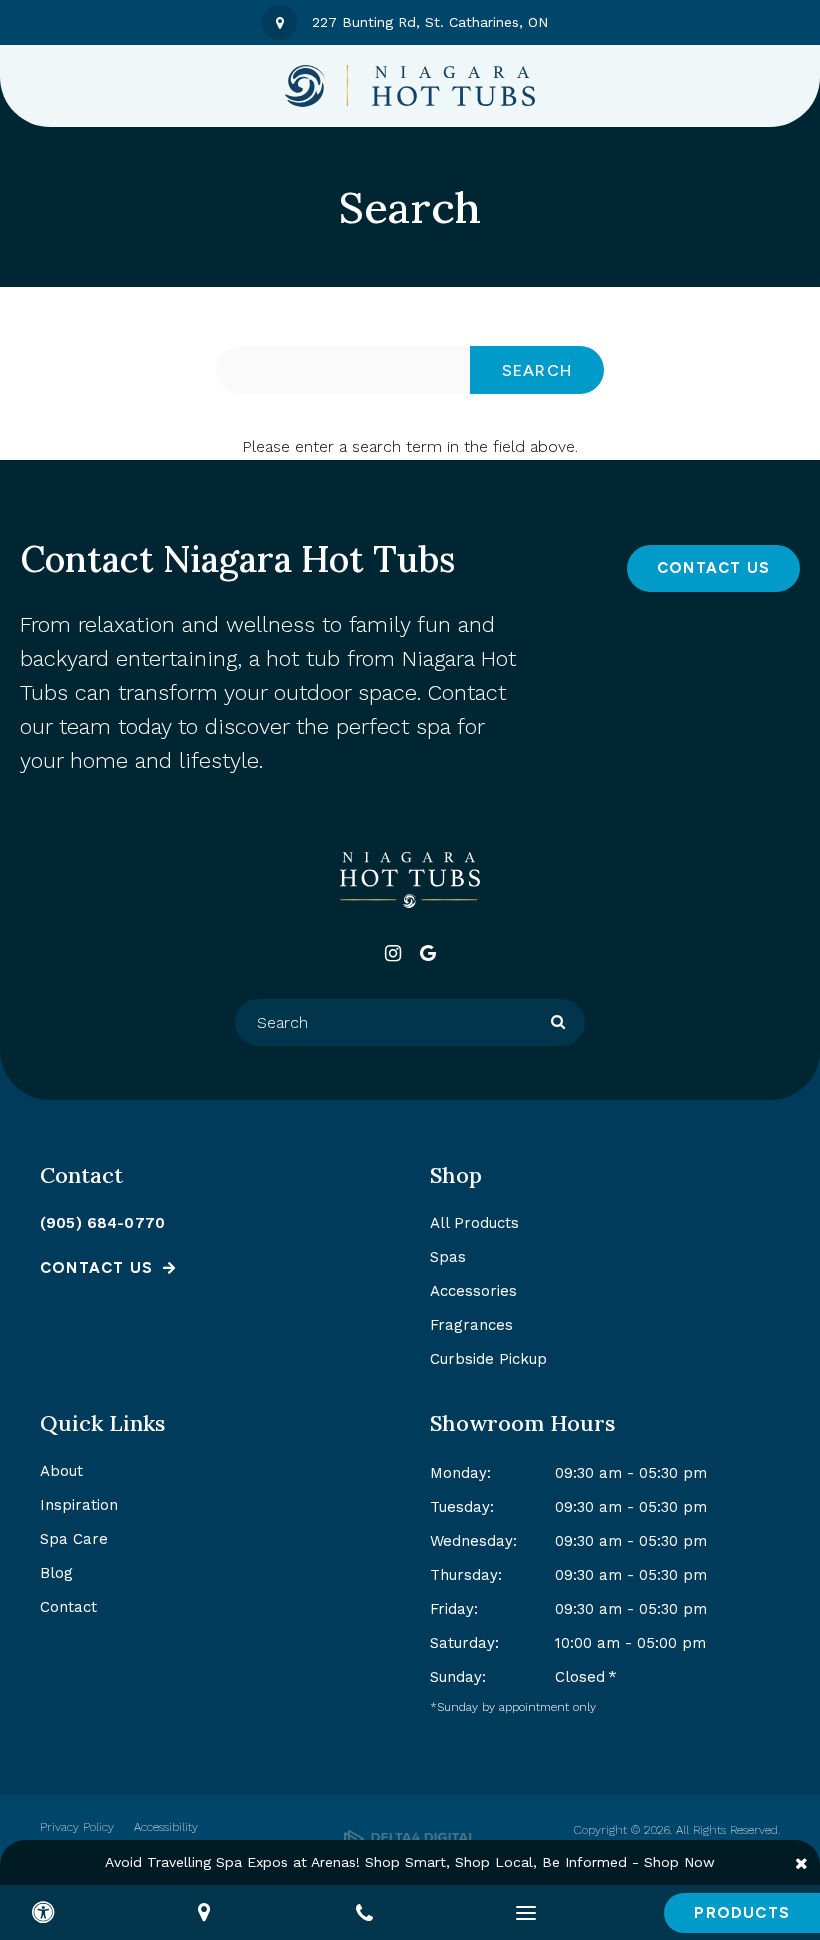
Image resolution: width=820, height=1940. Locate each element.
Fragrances (471, 1325)
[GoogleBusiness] (427, 953)
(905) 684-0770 (102, 1223)
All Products (474, 1223)
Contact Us (713, 568)
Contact (68, 1607)
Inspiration (79, 1505)
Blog (56, 1573)
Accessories (473, 1291)
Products (742, 1913)
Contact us (96, 1268)
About (61, 1471)
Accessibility (166, 1827)
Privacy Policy (77, 1827)
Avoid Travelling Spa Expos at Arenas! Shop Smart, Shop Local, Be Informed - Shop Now (410, 1862)
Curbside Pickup (488, 1359)
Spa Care (74, 1539)
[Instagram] (392, 953)
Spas (448, 1257)
